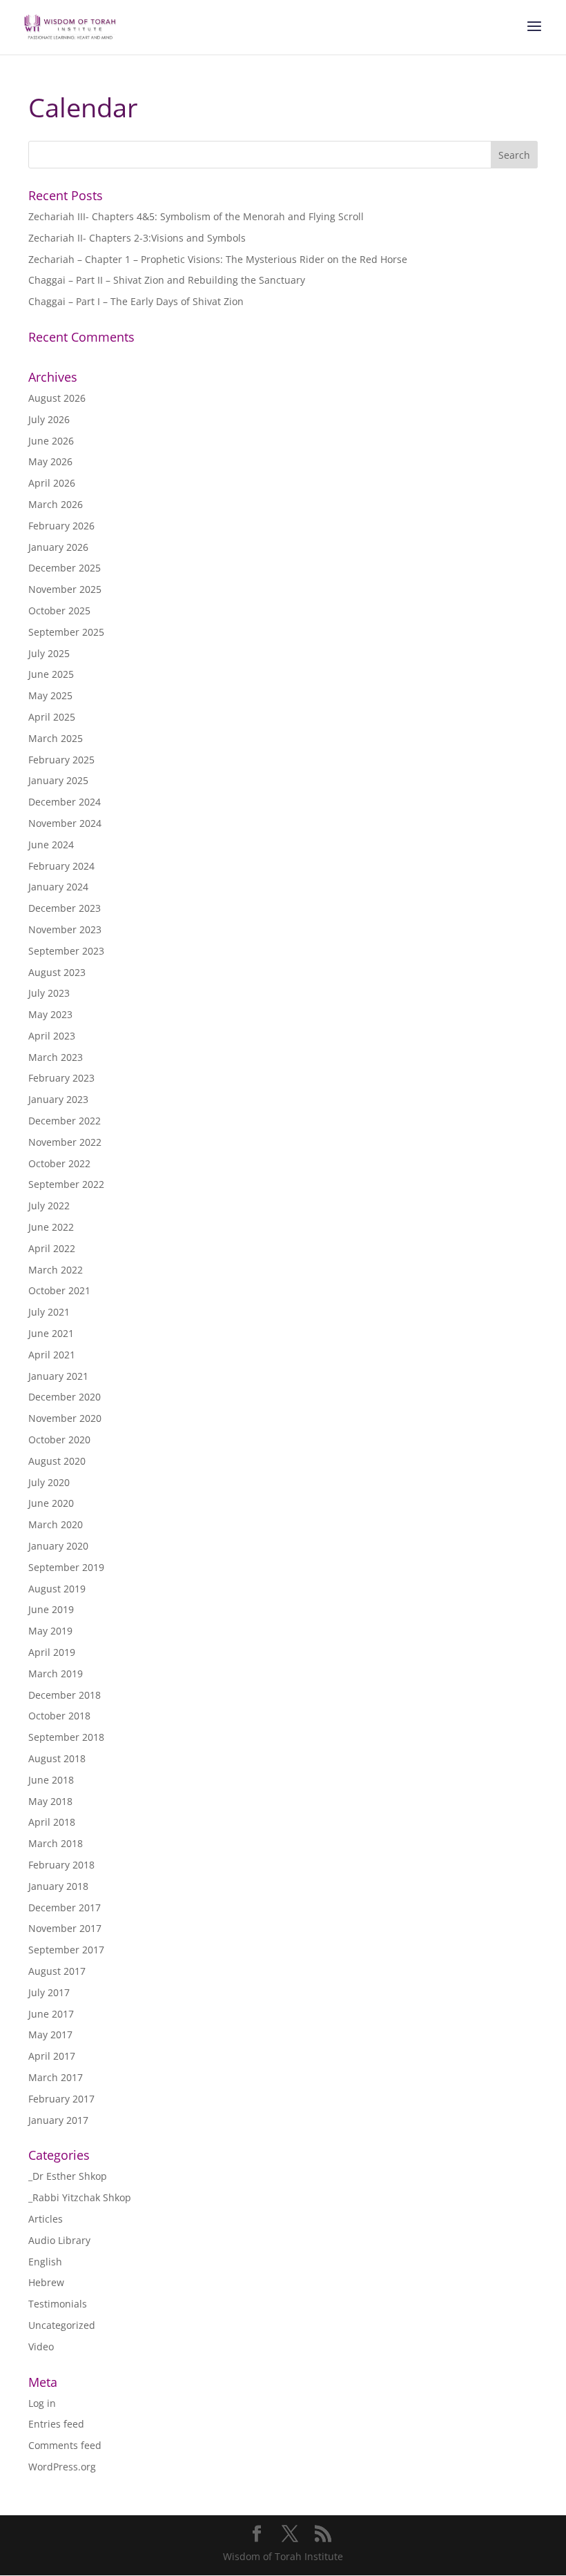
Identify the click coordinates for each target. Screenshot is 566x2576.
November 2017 (65, 1928)
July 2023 (49, 993)
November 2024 (65, 823)
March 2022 (56, 1270)
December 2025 (65, 568)
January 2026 (58, 547)
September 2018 (66, 1737)
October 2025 (59, 611)
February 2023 (61, 1078)
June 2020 (51, 1503)
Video (41, 2346)
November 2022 (65, 1142)
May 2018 (50, 1801)
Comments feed (65, 2445)
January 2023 (58, 1099)
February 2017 (61, 2099)
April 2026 (52, 483)
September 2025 (66, 632)
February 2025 (61, 760)
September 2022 (66, 1184)
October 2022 (59, 1163)
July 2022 (49, 1206)
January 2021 (58, 1376)
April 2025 (52, 717)
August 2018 (57, 1758)
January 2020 (58, 1546)
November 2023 (65, 929)
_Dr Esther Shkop (68, 2176)
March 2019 (56, 1674)
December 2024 (65, 802)
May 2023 (50, 1014)
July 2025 (49, 653)
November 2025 (65, 589)
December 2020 (65, 1397)
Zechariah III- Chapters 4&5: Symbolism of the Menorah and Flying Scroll (196, 216)
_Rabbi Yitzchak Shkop (80, 2197)
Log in (42, 2403)
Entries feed (56, 2424)
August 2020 (57, 1461)
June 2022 (51, 1227)
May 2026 (50, 461)
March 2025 (56, 738)
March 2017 (56, 2077)
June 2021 (51, 1333)
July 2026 (49, 419)
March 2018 (56, 1843)
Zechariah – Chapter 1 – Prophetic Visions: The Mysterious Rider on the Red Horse (218, 259)
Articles (46, 2219)
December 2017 (65, 1907)
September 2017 (66, 1950)
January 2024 (58, 887)
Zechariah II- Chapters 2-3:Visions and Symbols (137, 238)
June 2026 (51, 441)
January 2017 (58, 2120)
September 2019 (66, 1567)
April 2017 (52, 2056)
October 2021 (59, 1290)
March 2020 (56, 1524)
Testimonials (58, 2304)
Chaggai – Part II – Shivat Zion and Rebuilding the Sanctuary (167, 280)
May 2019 (50, 1631)
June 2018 (51, 1780)
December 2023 (65, 908)
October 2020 (59, 1440)
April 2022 (52, 1248)
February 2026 (61, 526)
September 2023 (66, 951)
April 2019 (52, 1652)
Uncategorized (62, 2325)
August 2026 (57, 398)
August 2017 (57, 1971)
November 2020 (65, 1418)
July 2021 (49, 1312)
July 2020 (49, 1482)
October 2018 (59, 1716)
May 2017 (50, 2035)
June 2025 (51, 674)
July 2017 (49, 1992)
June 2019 (51, 1609)
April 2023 (52, 1036)
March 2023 (56, 1057)
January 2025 (58, 780)
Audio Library (59, 2240)
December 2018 (65, 1695)
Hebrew (46, 2282)
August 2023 (57, 972)
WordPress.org (62, 2467)
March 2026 (56, 504)
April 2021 (52, 1355)
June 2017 (51, 2014)
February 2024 (61, 866)
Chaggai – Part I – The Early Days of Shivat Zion (136, 301)
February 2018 (61, 1865)
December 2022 (65, 1121)
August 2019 (57, 1589)
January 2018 (58, 1886)
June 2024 (51, 845)
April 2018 (52, 1822)
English (45, 2262)
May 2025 (50, 695)
